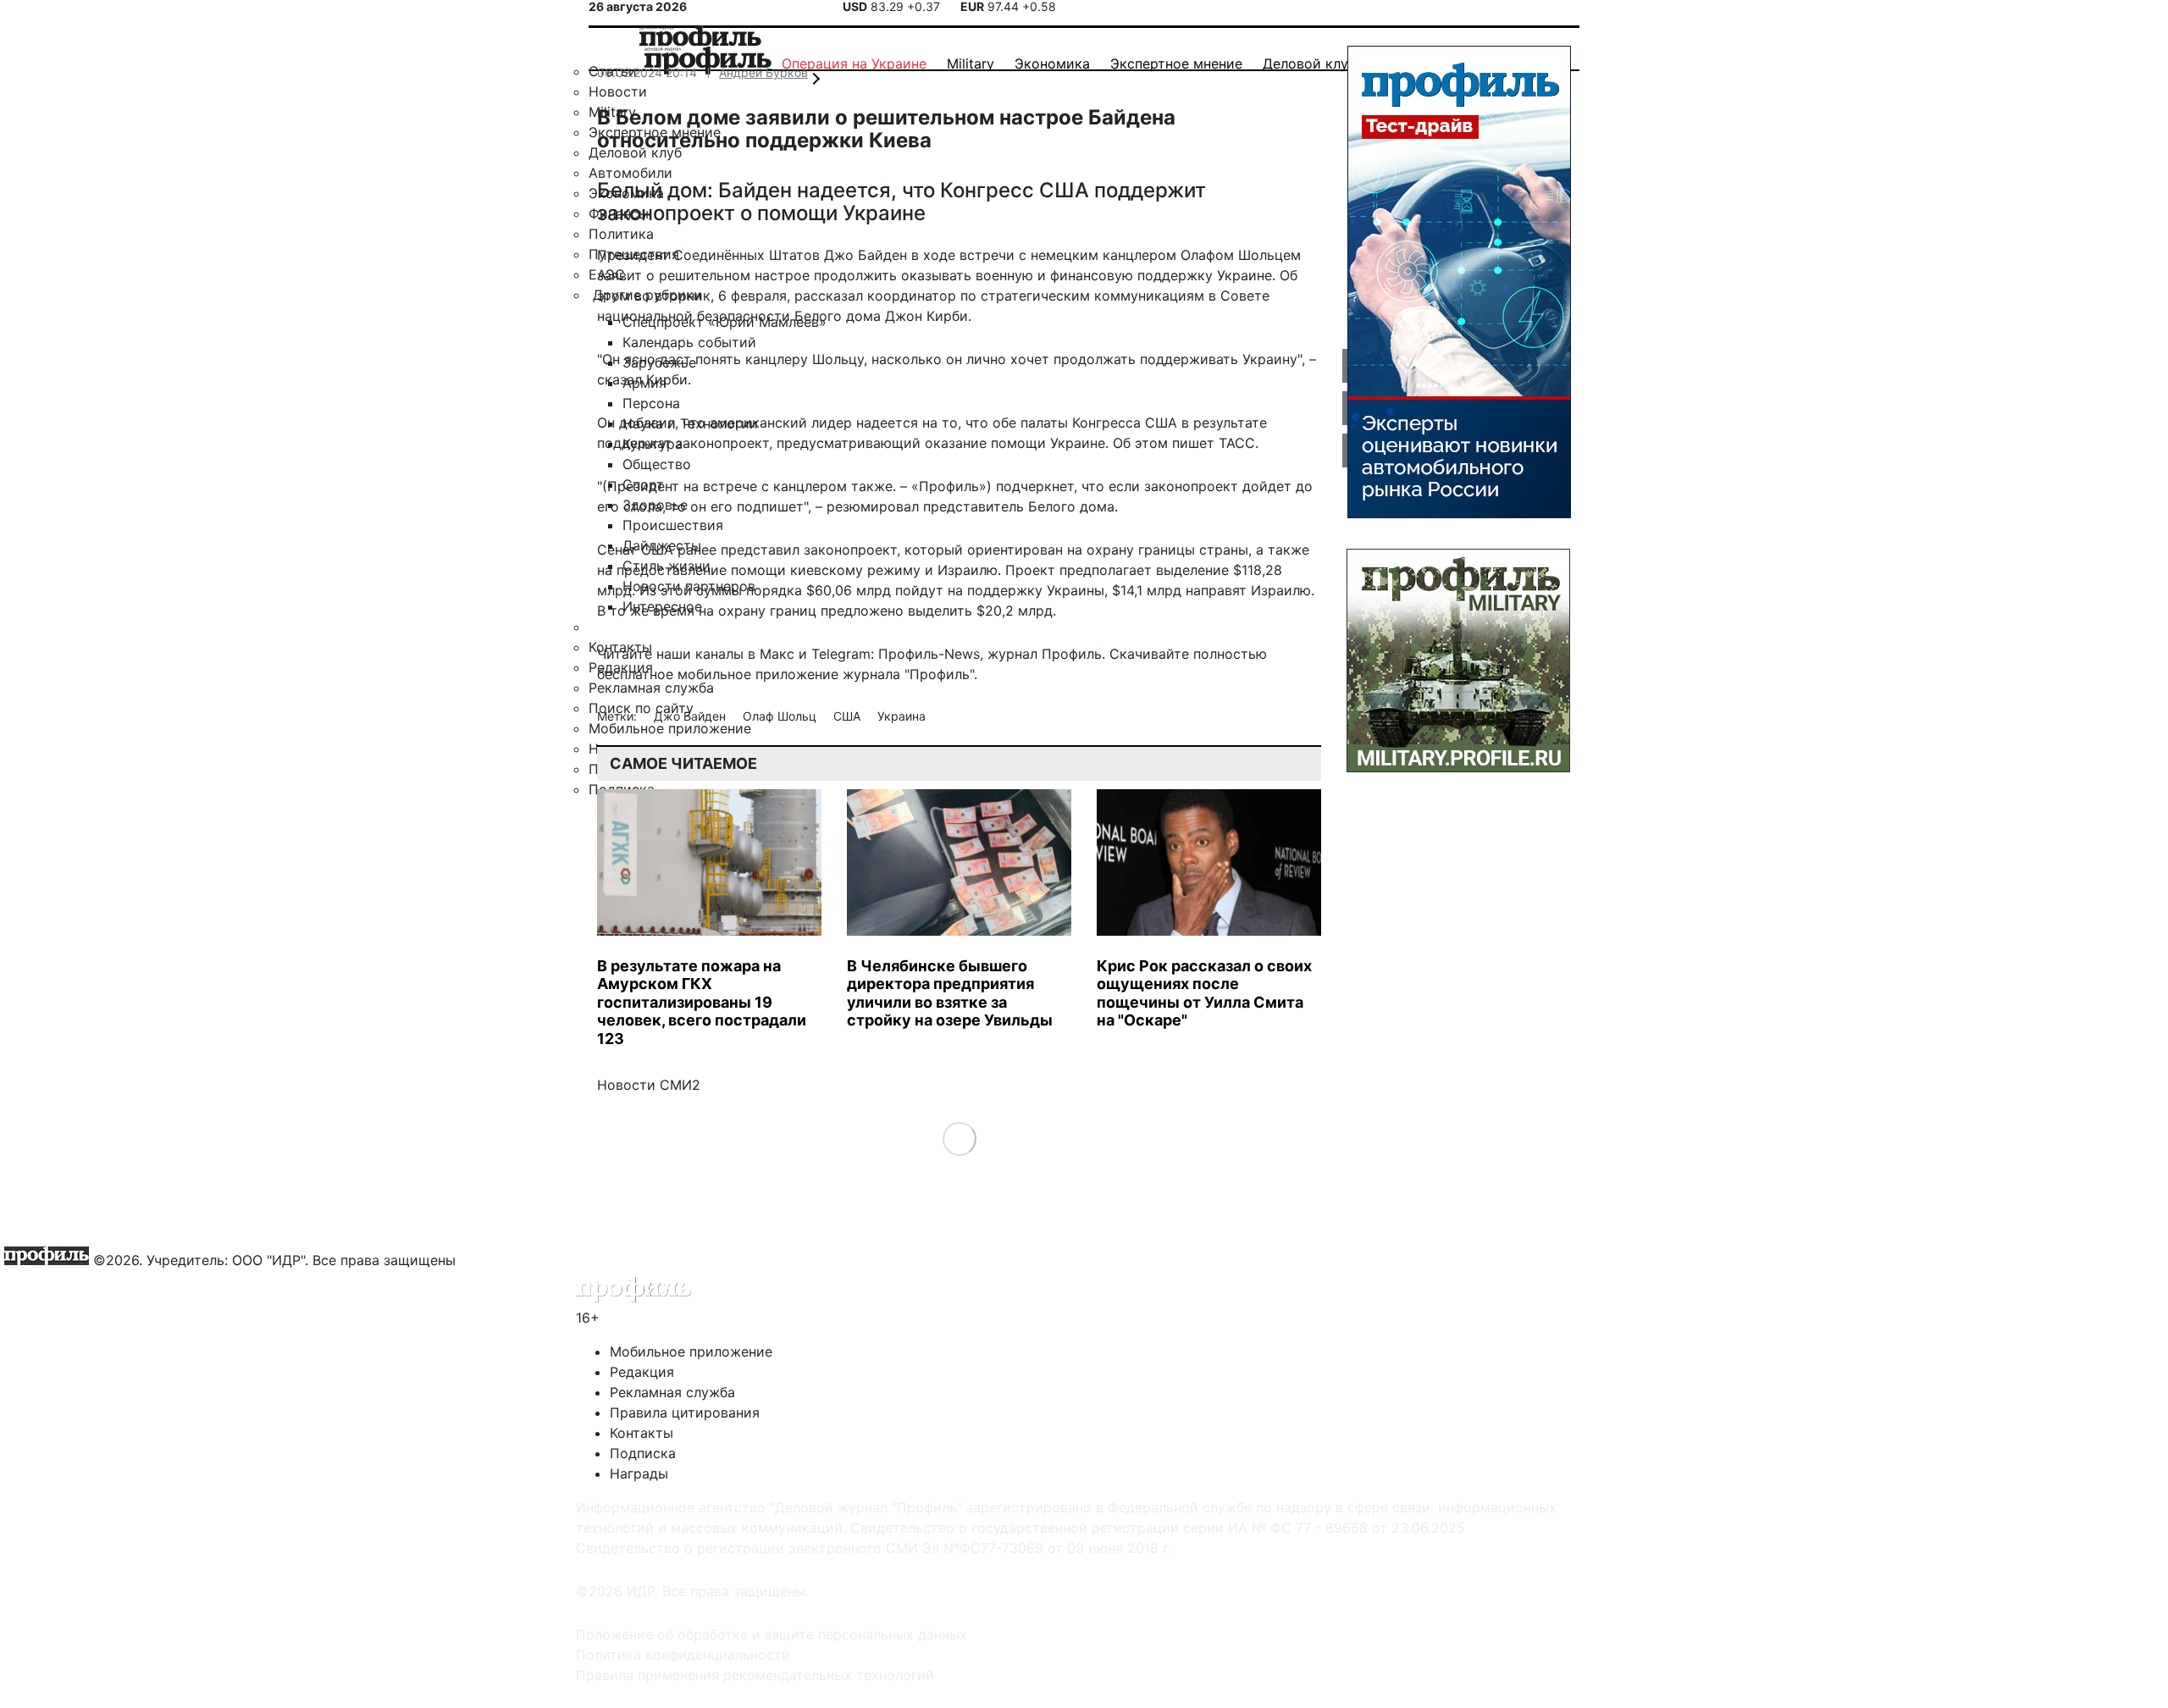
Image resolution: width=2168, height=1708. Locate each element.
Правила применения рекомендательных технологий (755, 1675)
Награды (639, 1473)
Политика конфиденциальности (683, 1655)
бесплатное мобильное (674, 674)
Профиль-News (929, 654)
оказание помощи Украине (1015, 443)
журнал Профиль (1045, 654)
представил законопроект (809, 550)
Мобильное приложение (691, 1351)
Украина (901, 716)
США (849, 716)
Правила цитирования (685, 1412)
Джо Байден (691, 716)
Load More (959, 1139)
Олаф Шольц (781, 716)
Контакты (642, 1433)
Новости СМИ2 (649, 1085)
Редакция (642, 1372)
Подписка (643, 1453)
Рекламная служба (672, 1392)
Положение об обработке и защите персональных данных (772, 1634)
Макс (777, 654)
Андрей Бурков (763, 72)
